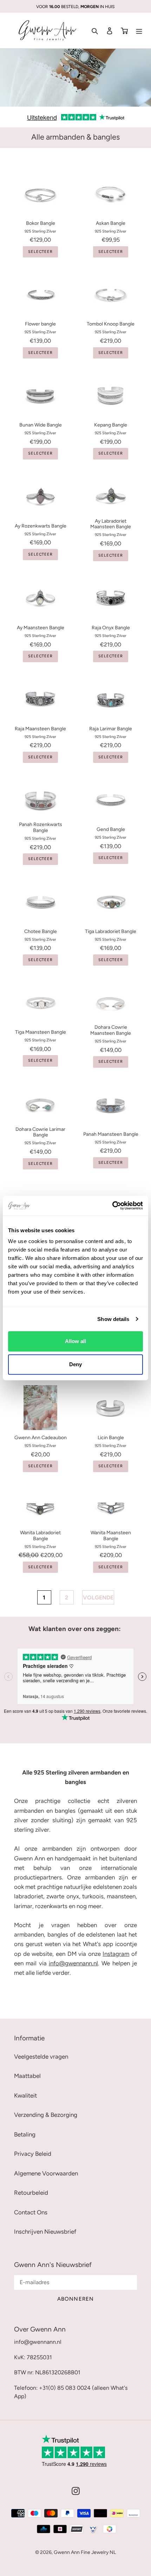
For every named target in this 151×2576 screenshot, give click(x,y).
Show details (113, 1319)
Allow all (75, 1341)
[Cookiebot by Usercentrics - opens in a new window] (112, 1206)
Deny (75, 1364)
